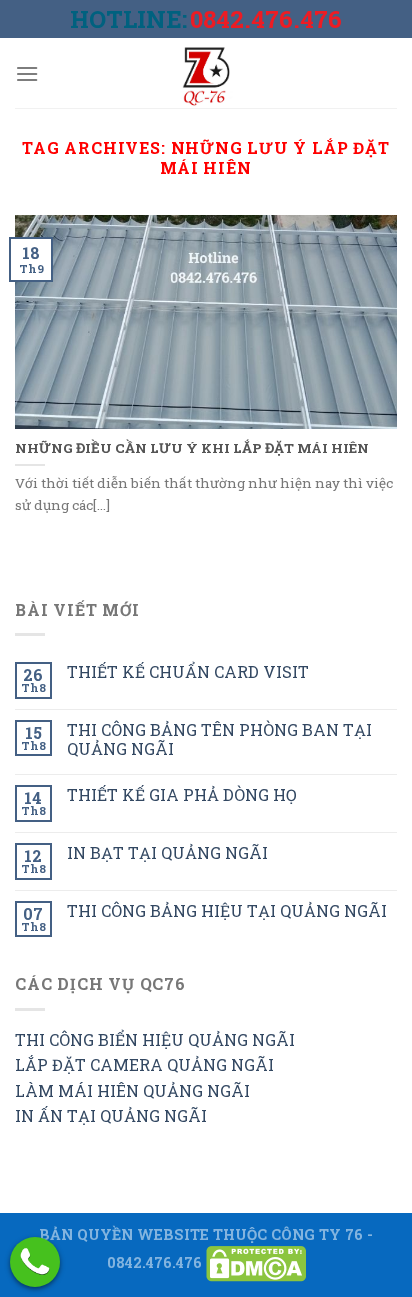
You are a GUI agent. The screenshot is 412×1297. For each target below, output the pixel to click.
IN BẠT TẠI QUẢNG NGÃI (167, 852)
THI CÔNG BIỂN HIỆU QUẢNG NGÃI (155, 1039)
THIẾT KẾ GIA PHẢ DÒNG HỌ (182, 794)
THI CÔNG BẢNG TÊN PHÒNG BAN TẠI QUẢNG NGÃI (219, 739)
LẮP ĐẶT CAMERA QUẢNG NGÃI (144, 1064)
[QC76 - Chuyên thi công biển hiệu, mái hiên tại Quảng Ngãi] (206, 73)
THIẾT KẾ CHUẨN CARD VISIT (188, 671)
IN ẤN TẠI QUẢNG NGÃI (111, 1115)
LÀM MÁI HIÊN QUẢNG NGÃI (132, 1090)
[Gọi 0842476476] (35, 1262)
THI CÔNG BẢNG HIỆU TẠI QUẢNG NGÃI (227, 910)
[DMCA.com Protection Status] (256, 1262)
